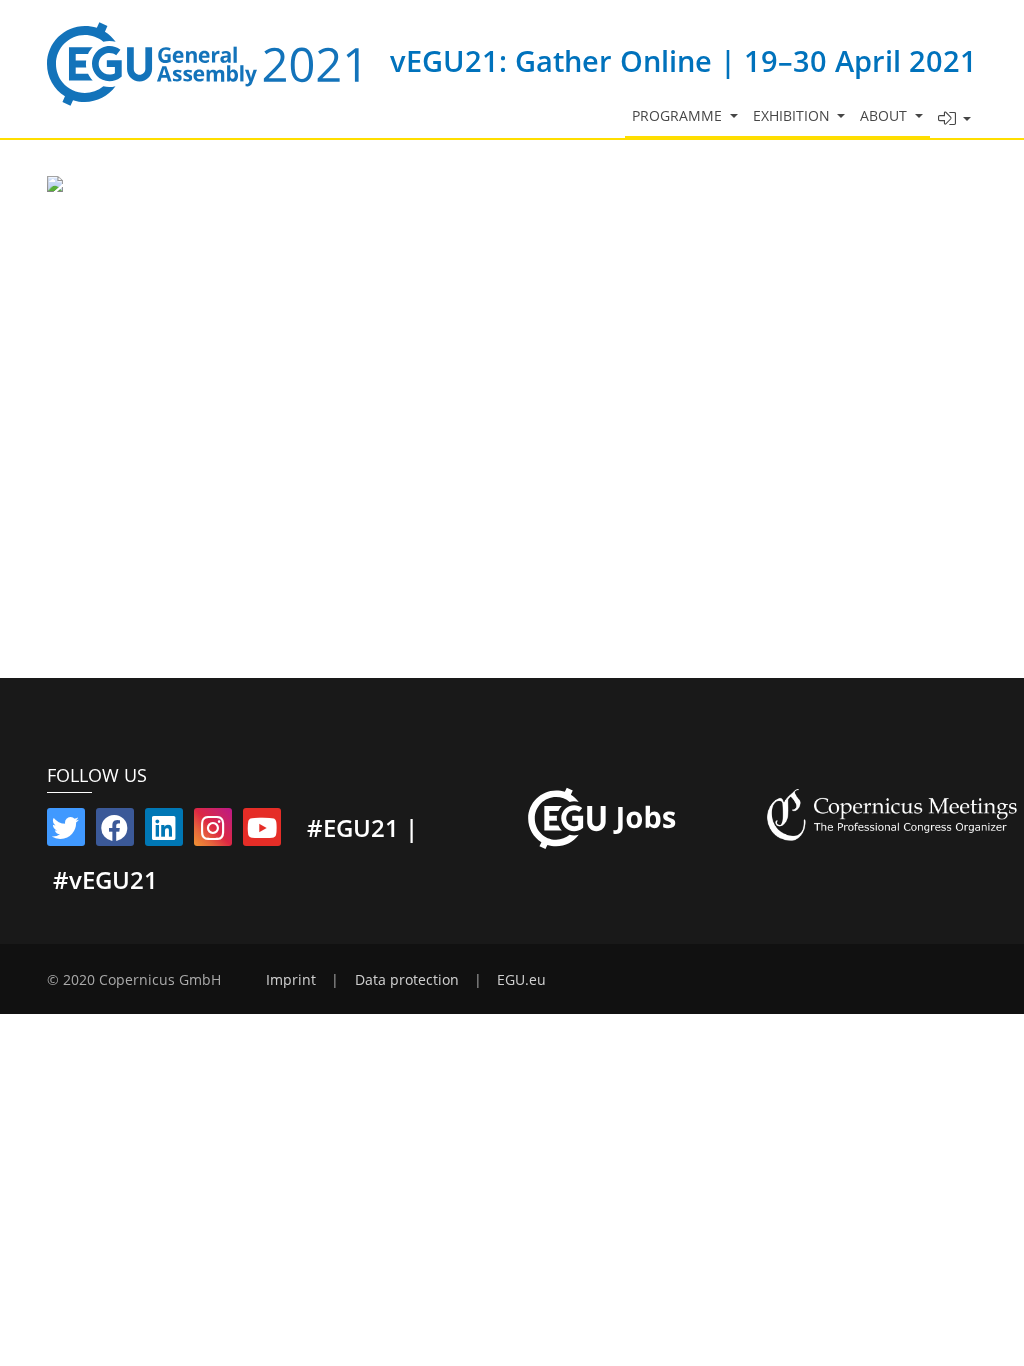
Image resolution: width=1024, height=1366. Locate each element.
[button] (954, 119)
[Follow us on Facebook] (115, 832)
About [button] (885, 116)
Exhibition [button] (793, 116)
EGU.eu (521, 980)
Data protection (407, 980)
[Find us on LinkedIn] (164, 832)
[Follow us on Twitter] (66, 832)
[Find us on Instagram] (213, 832)
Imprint (291, 980)
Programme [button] (679, 116)
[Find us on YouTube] (262, 832)
